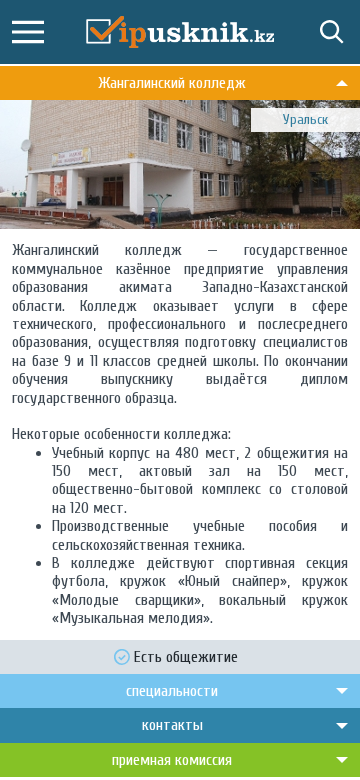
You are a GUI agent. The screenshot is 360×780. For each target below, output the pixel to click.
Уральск (305, 119)
